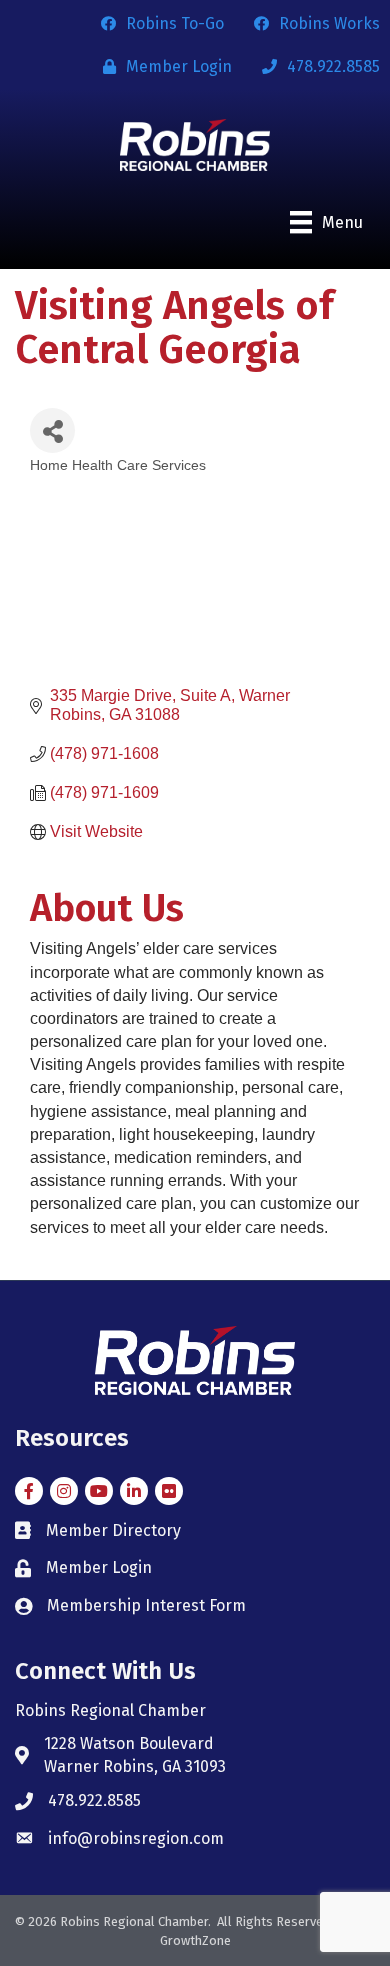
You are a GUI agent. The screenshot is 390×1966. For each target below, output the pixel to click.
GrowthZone (195, 1940)
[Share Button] (52, 430)
